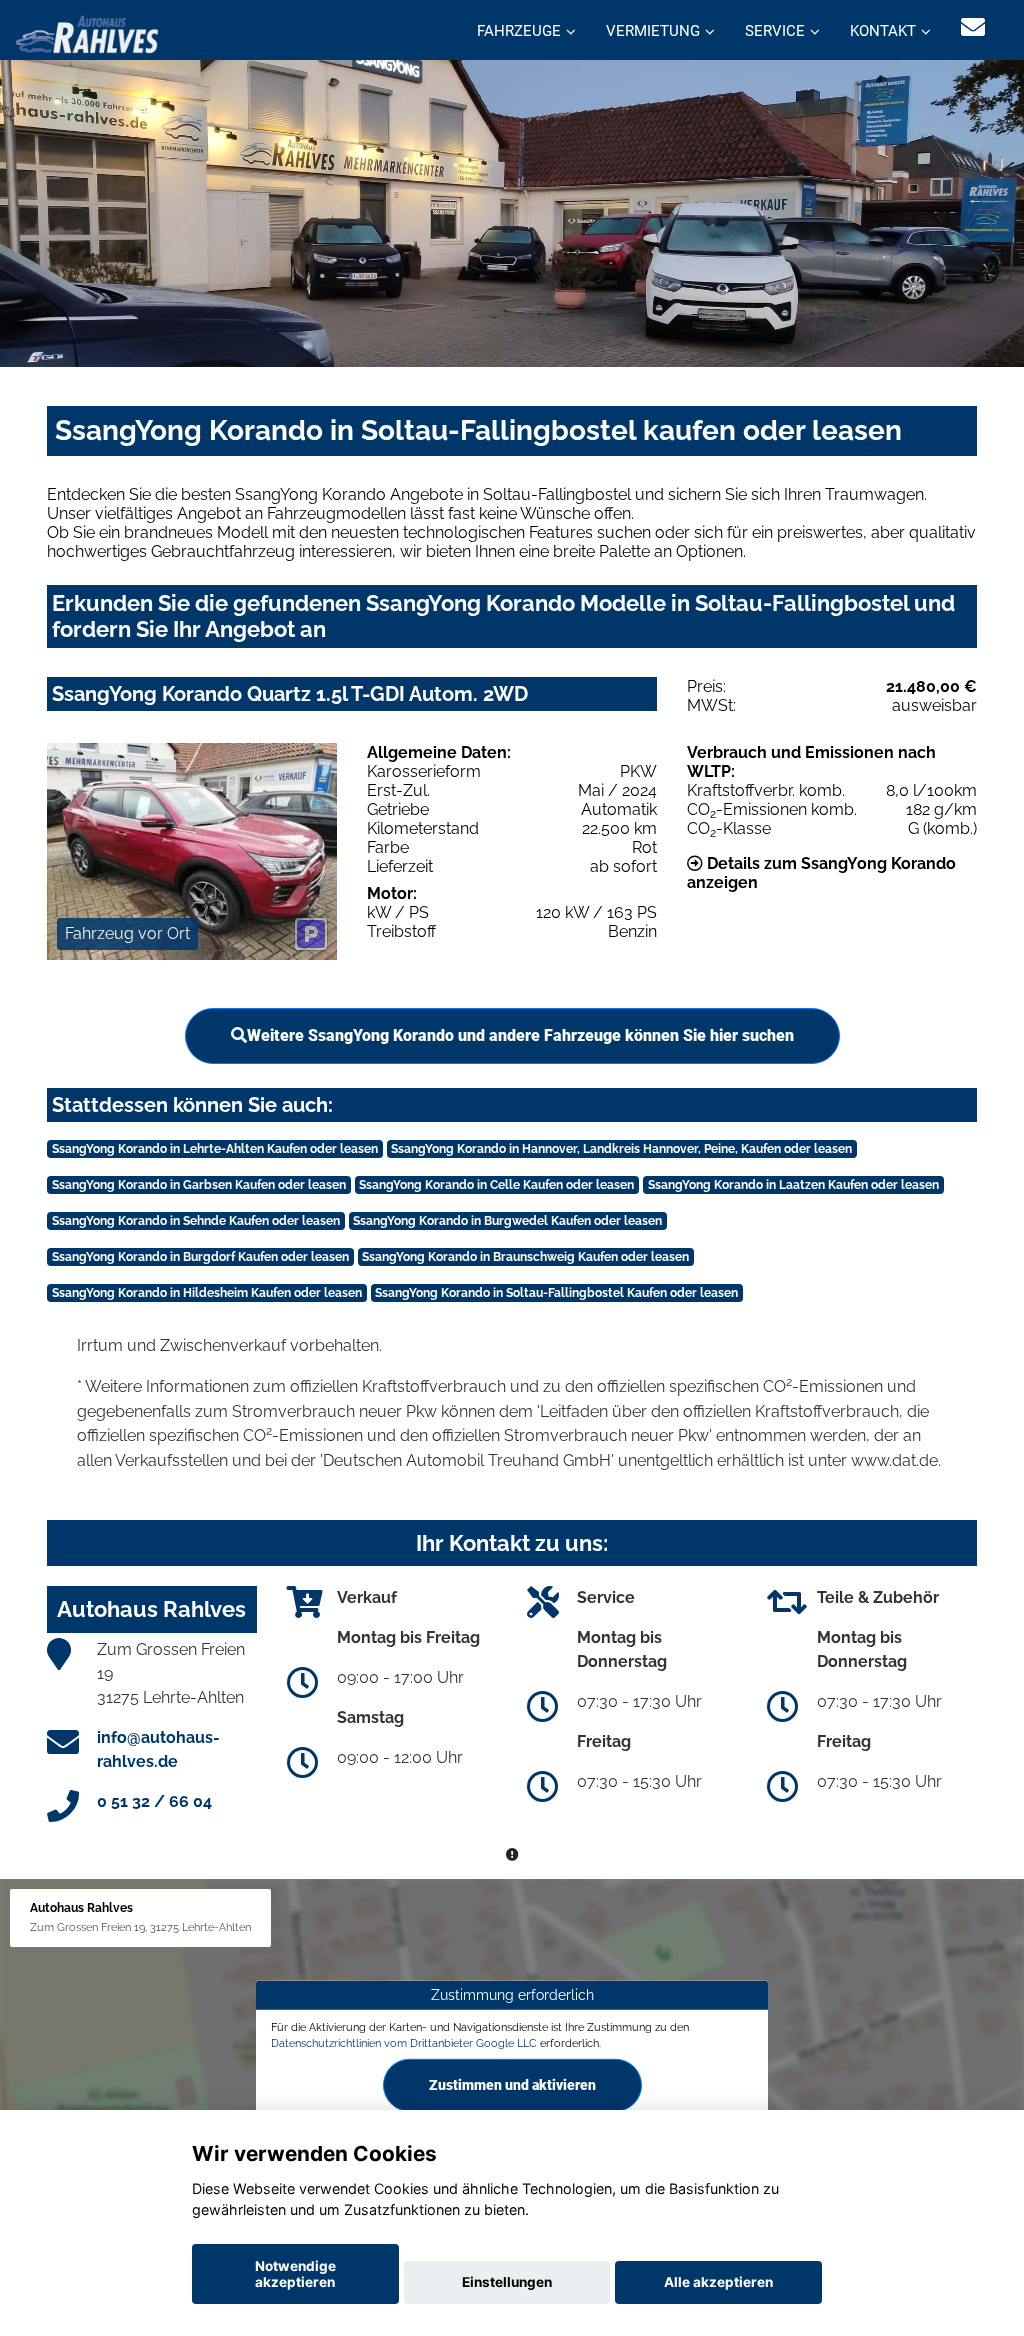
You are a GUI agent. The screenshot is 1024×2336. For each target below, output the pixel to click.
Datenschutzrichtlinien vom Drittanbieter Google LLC (404, 2042)
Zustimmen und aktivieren (512, 2085)
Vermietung (653, 31)
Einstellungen (507, 2282)
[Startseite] (87, 32)
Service (775, 31)
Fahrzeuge (519, 31)
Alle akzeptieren (718, 2282)
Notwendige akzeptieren (295, 2274)
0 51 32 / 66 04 (154, 1801)
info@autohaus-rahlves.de (158, 1749)
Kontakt (883, 31)
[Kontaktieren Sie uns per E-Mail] (973, 27)
